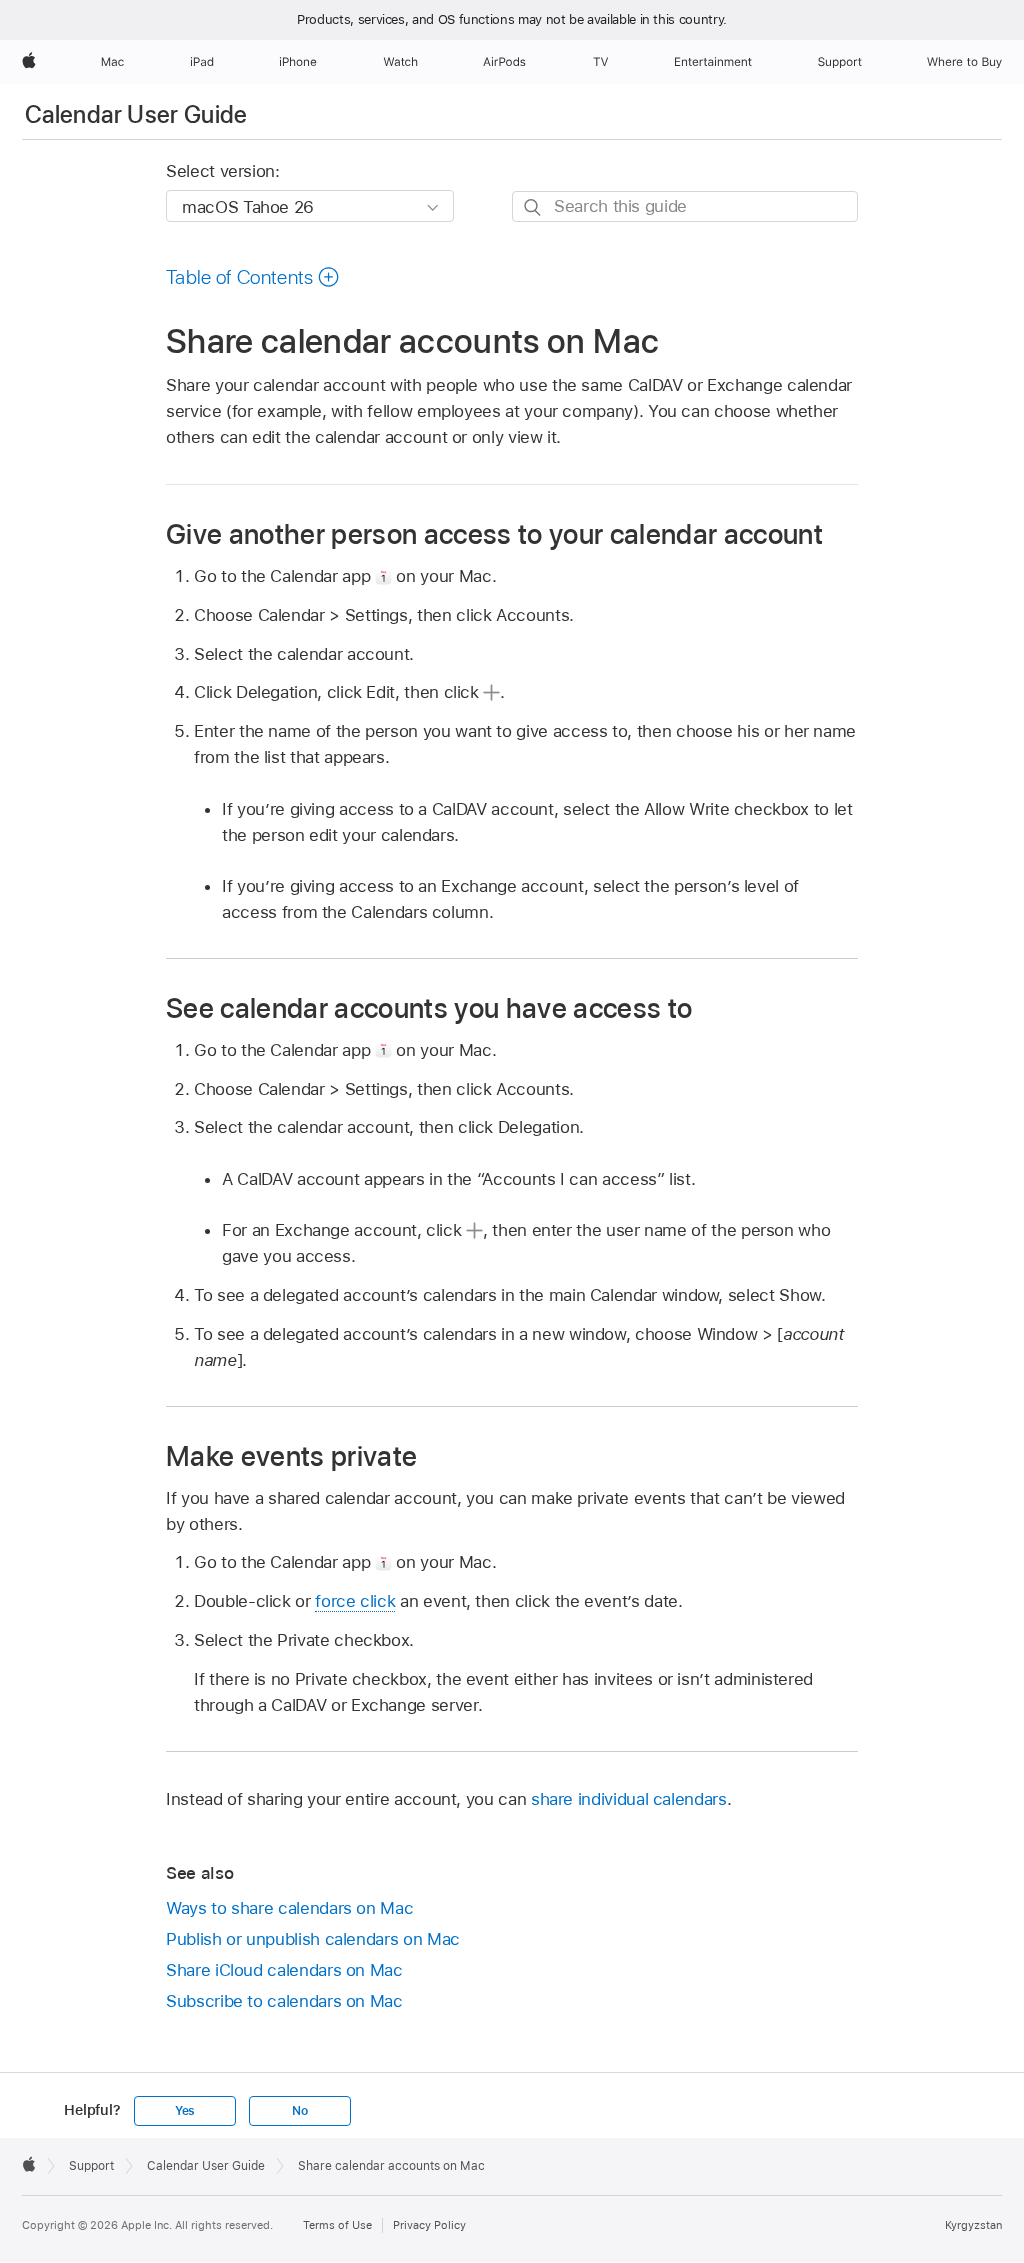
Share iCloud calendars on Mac (284, 1970)
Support (91, 2166)
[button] (253, 277)
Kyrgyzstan (973, 2225)
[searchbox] (685, 206)
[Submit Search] (533, 207)
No (300, 2111)
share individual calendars (629, 1799)
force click (355, 1601)
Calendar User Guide (136, 114)
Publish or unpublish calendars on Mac (313, 1939)
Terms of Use (337, 2225)
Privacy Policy (429, 2225)
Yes (185, 2111)
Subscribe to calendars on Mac (284, 2001)
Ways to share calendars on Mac (289, 1908)
